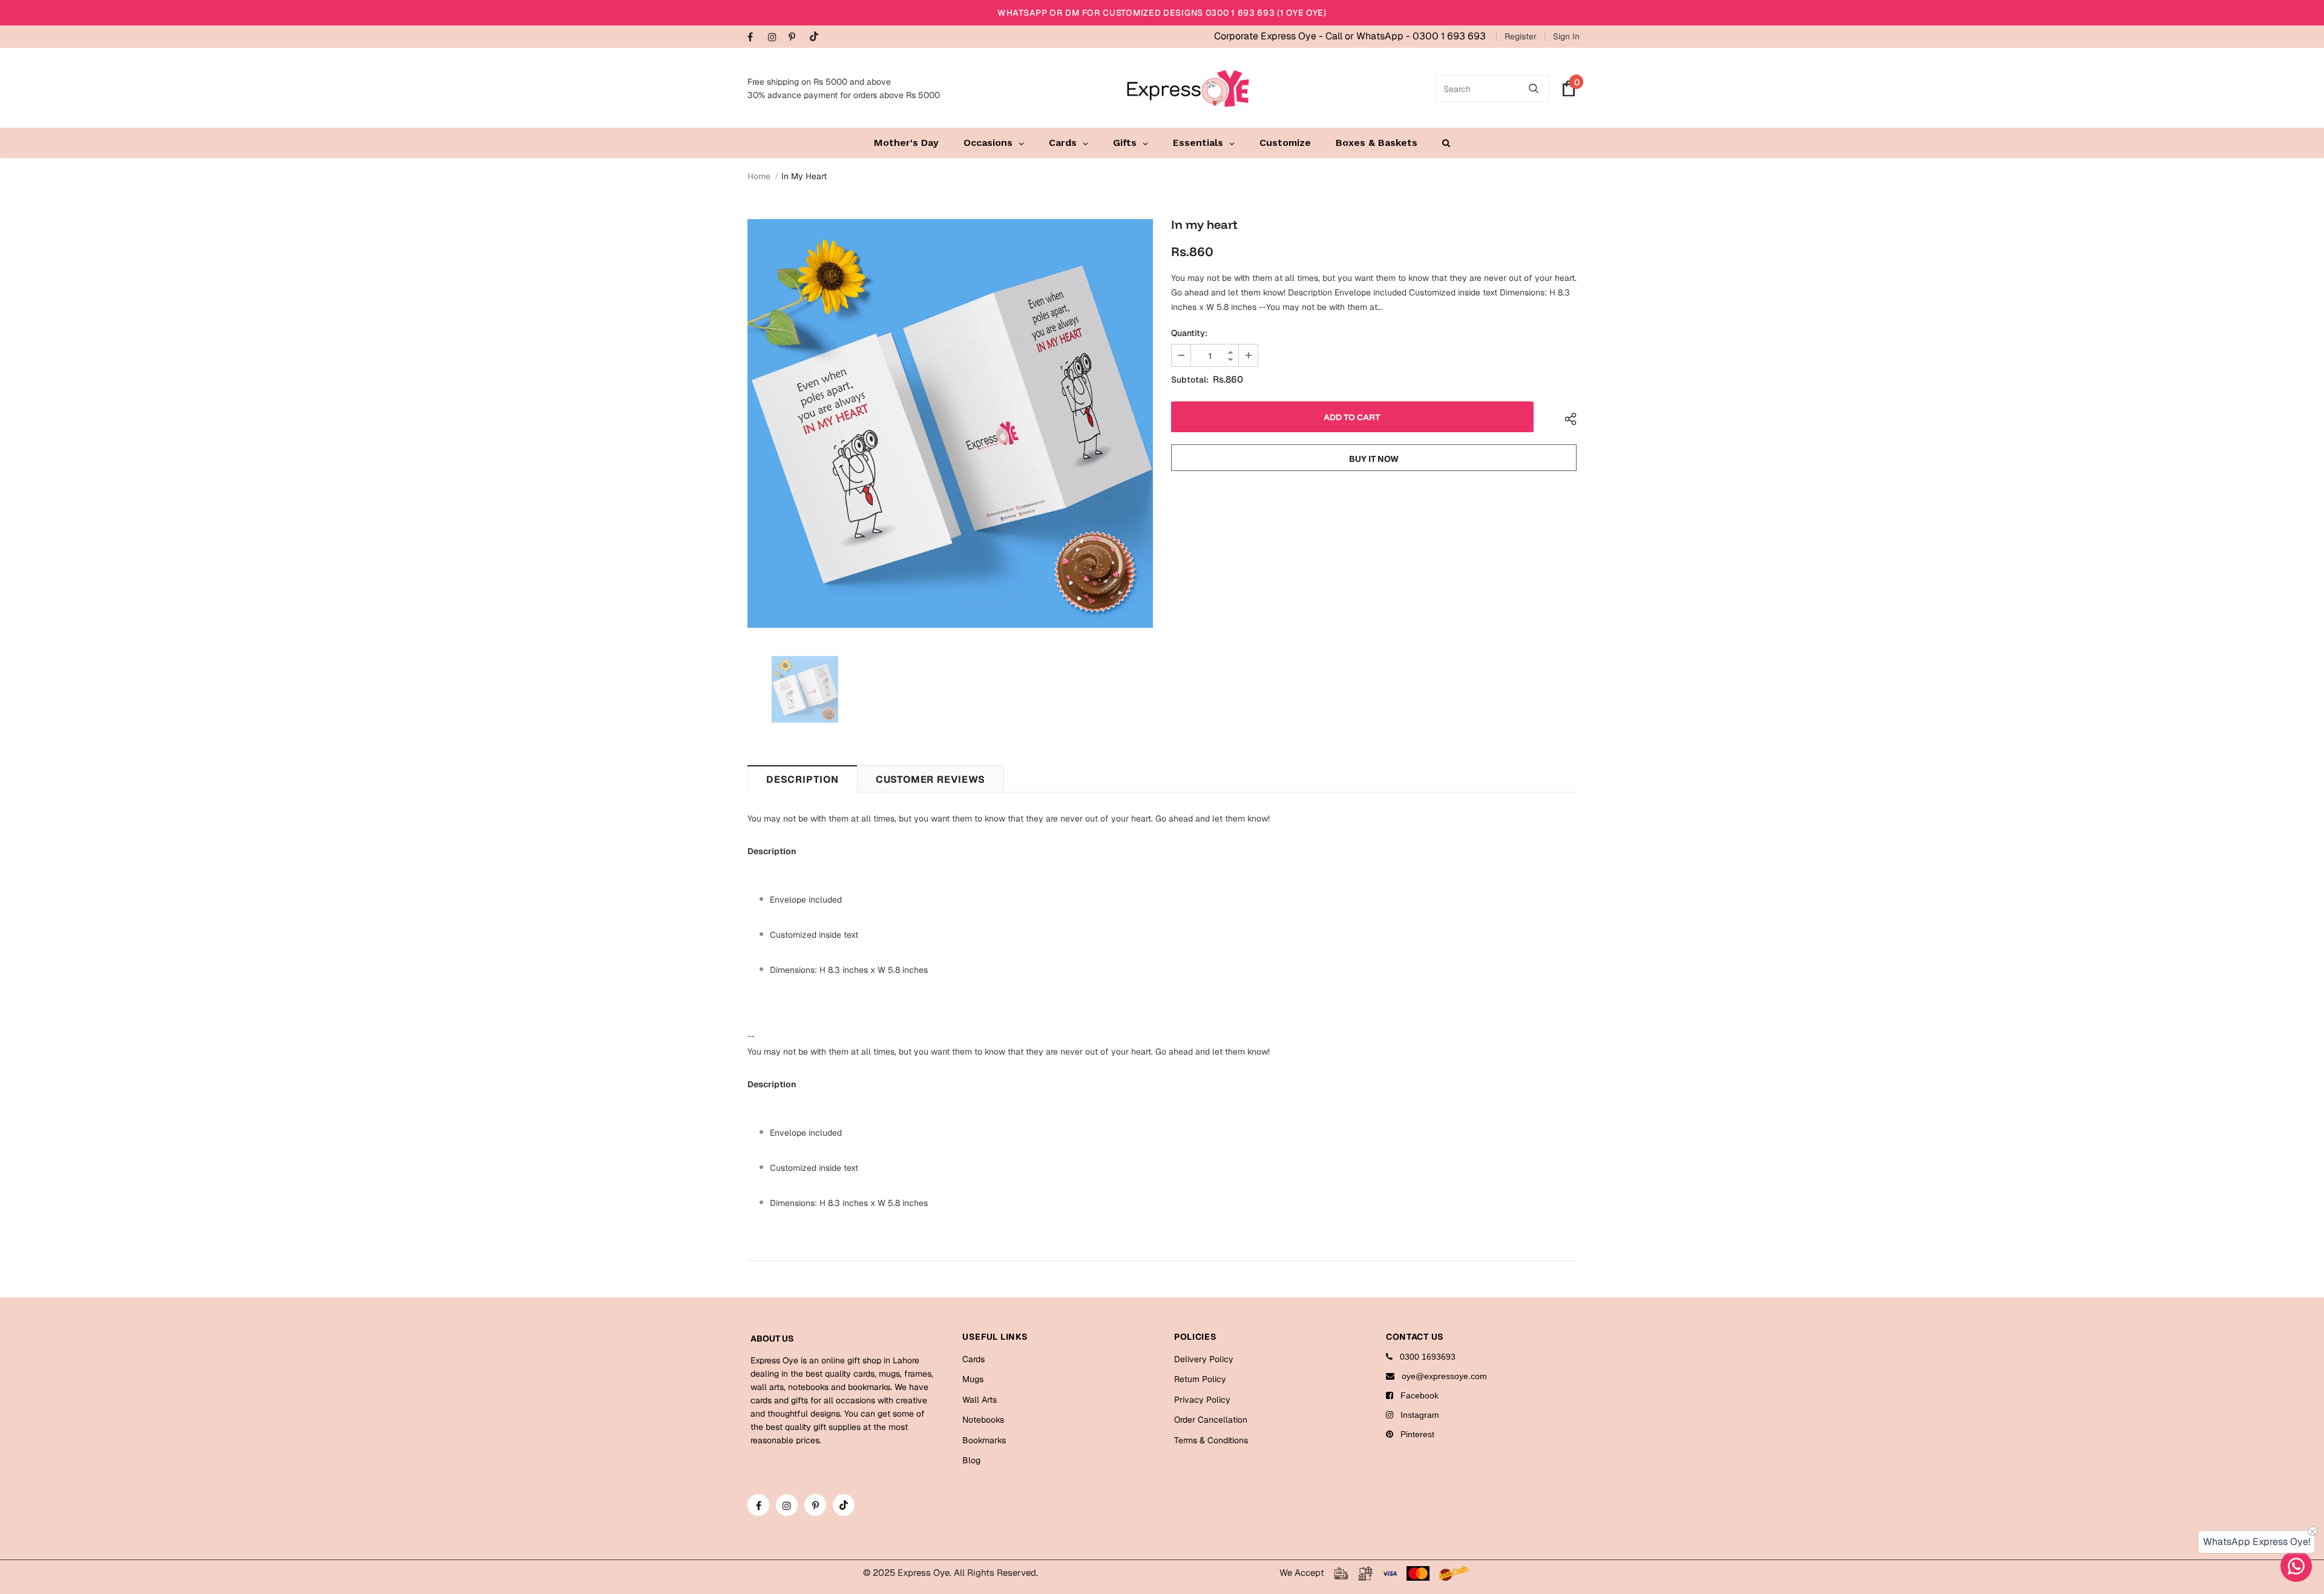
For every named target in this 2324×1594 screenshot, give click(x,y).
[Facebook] (755, 38)
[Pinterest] (796, 38)
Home (759, 176)
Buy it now (1374, 459)
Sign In (1566, 36)
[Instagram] (776, 38)
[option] (950, 423)
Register (1521, 36)
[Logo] (1188, 88)
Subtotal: (1190, 380)
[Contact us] (2296, 1566)
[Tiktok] (817, 37)
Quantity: (1189, 333)
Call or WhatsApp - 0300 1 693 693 (1406, 36)
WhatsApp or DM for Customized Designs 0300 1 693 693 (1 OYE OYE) (1162, 13)
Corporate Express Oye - (1270, 36)
